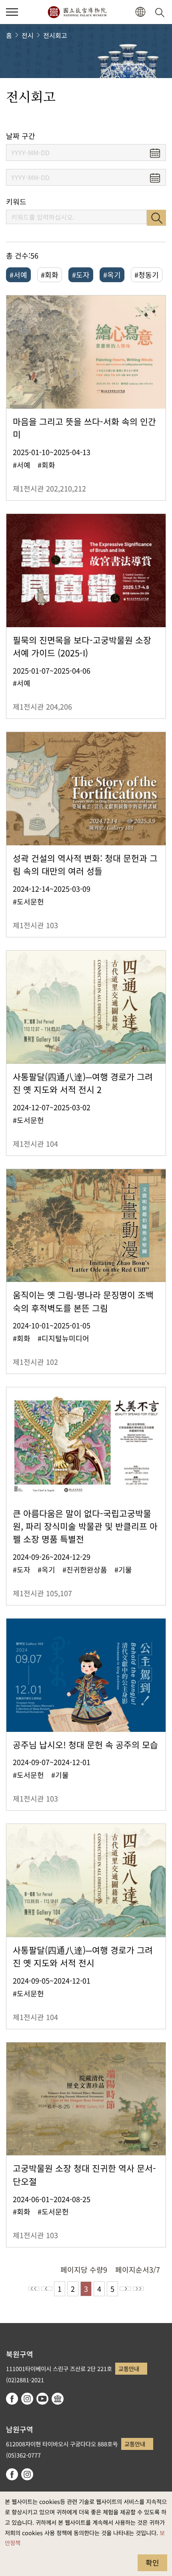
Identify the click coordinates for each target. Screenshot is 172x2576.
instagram (27, 2399)
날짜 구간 (21, 136)
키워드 (16, 202)
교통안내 (129, 2368)
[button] (12, 12)
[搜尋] (161, 12)
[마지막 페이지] (138, 2289)
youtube (42, 2399)
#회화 (50, 275)
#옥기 (112, 275)
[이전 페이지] (47, 2289)
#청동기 (147, 275)
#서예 (18, 275)
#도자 (81, 275)
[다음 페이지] (125, 2289)
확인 (152, 2562)
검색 (156, 218)
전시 (28, 35)
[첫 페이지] (34, 2289)
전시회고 (55, 35)
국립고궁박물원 (77, 12)
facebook (12, 2399)
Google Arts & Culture (58, 2399)
